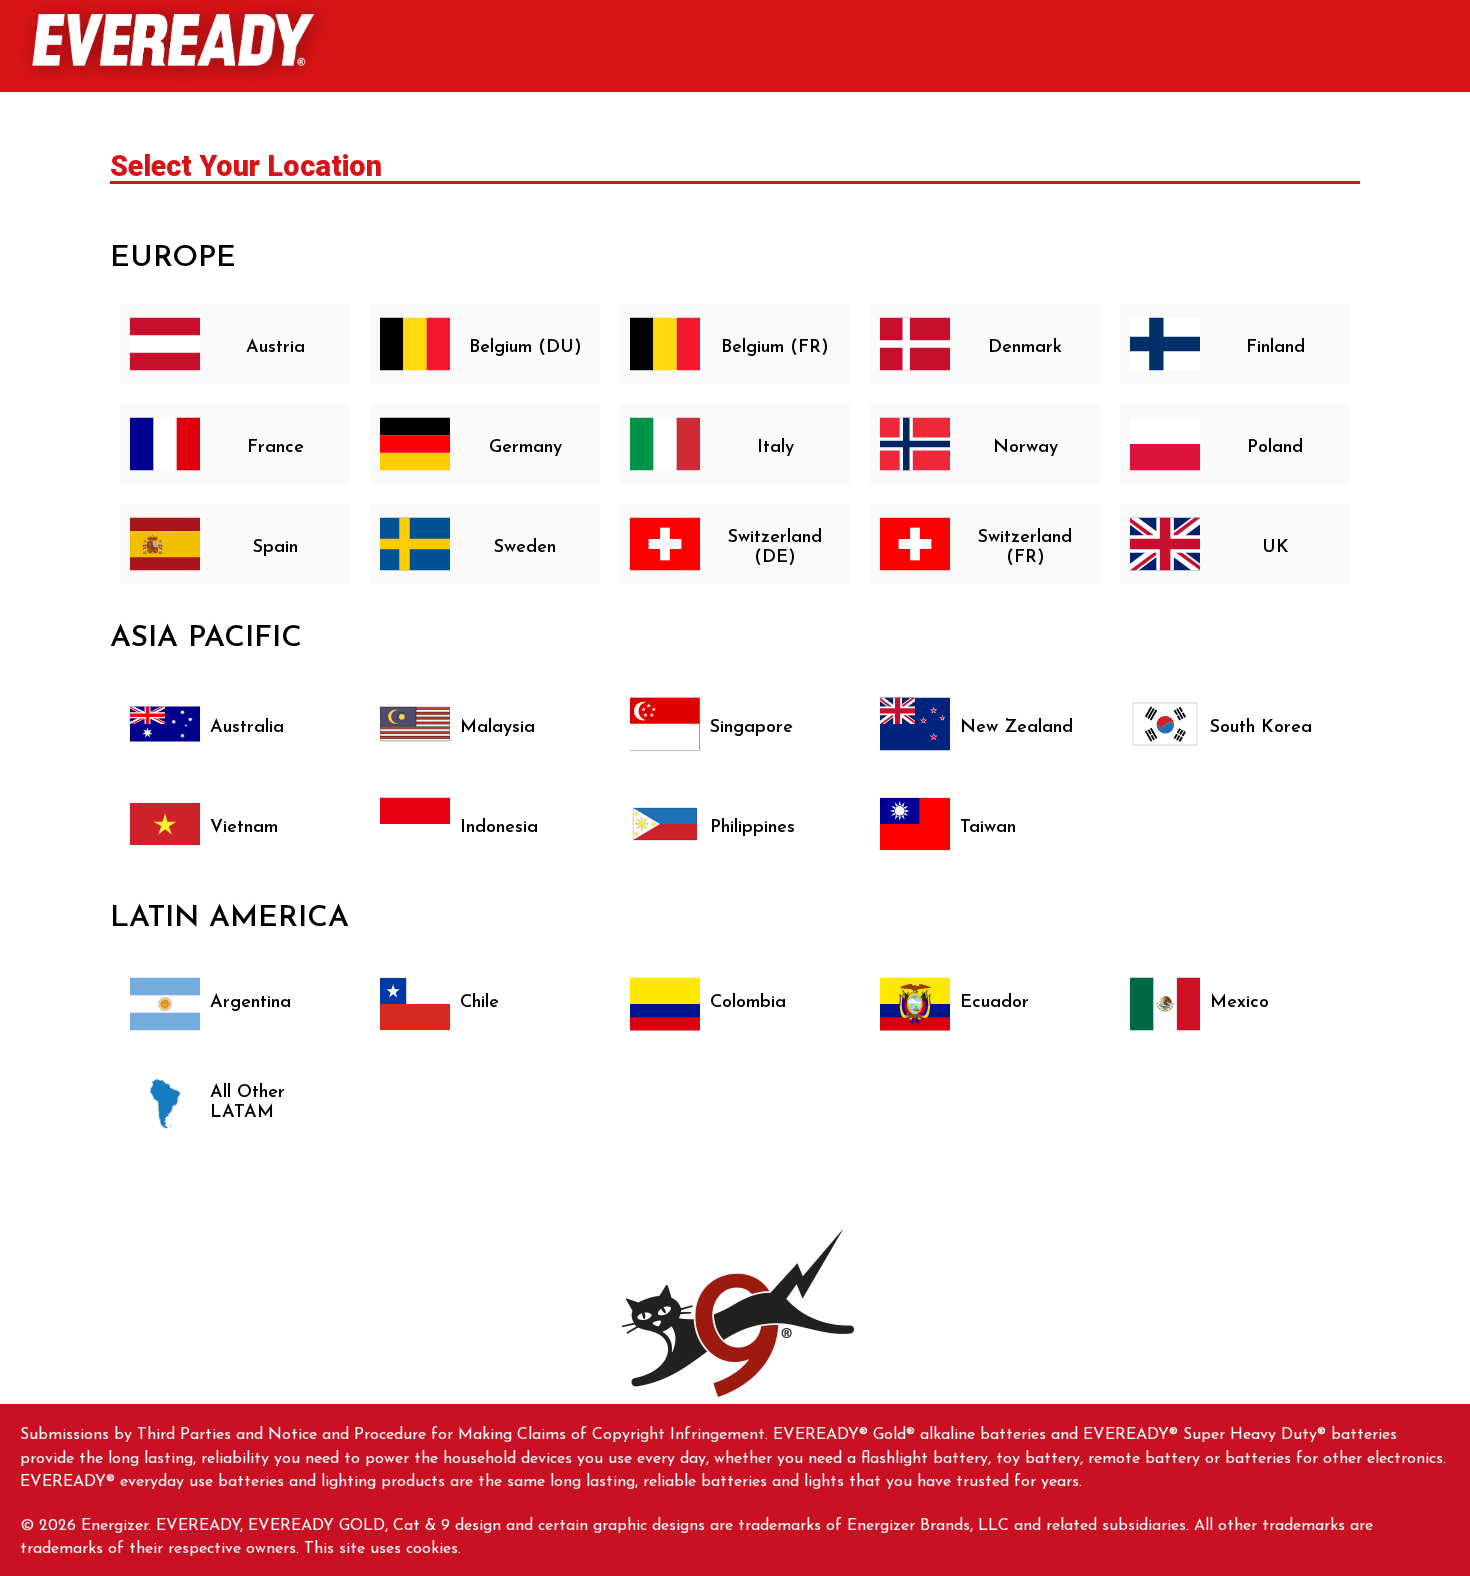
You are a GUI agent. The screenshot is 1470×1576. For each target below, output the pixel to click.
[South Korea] (1165, 724)
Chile (479, 1003)
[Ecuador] (915, 1004)
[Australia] (165, 724)
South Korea (1261, 728)
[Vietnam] (165, 824)
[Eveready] (170, 41)
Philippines (752, 828)
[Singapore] (665, 724)
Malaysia (497, 728)
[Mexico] (1165, 1004)
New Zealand (1016, 728)
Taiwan (988, 828)
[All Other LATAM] (165, 1104)
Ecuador (994, 1003)
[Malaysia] (415, 724)
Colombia (748, 1003)
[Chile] (415, 1004)
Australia (247, 728)
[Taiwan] (915, 824)
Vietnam (244, 828)
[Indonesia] (415, 824)
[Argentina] (165, 1004)
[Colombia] (665, 1004)
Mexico (1239, 1003)
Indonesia (499, 828)
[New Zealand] (915, 724)
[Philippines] (665, 824)
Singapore (751, 728)
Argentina (250, 1003)
